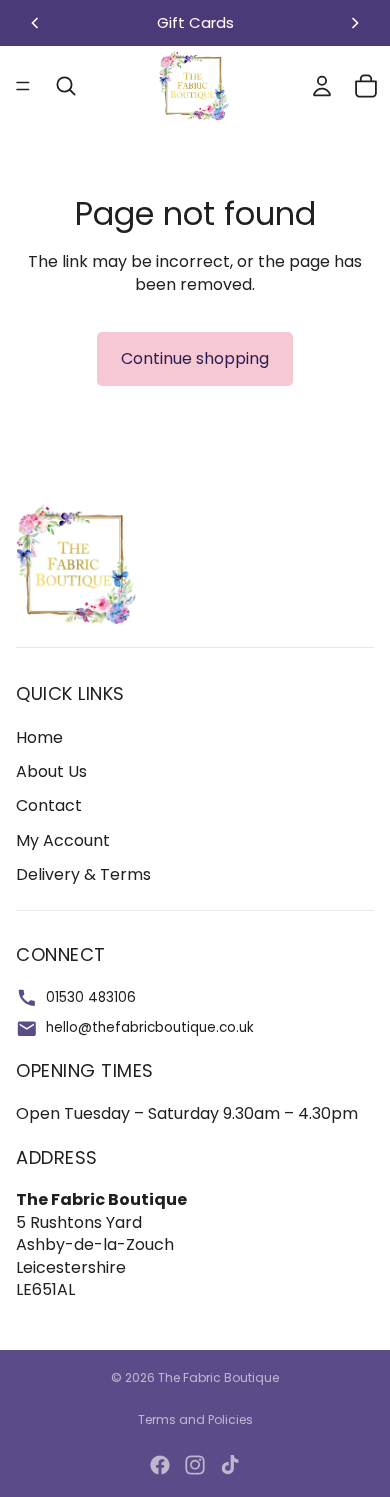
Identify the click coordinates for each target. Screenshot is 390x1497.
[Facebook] (160, 1465)
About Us (51, 771)
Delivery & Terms (83, 874)
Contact (49, 805)
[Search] (66, 86)
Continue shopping (195, 358)
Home (39, 737)
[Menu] (23, 86)
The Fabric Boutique (218, 1377)
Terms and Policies (195, 1419)
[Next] (355, 23)
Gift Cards (195, 22)
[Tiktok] (230, 1465)
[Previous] (35, 23)
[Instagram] (195, 1465)
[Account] (322, 86)
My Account (63, 840)
